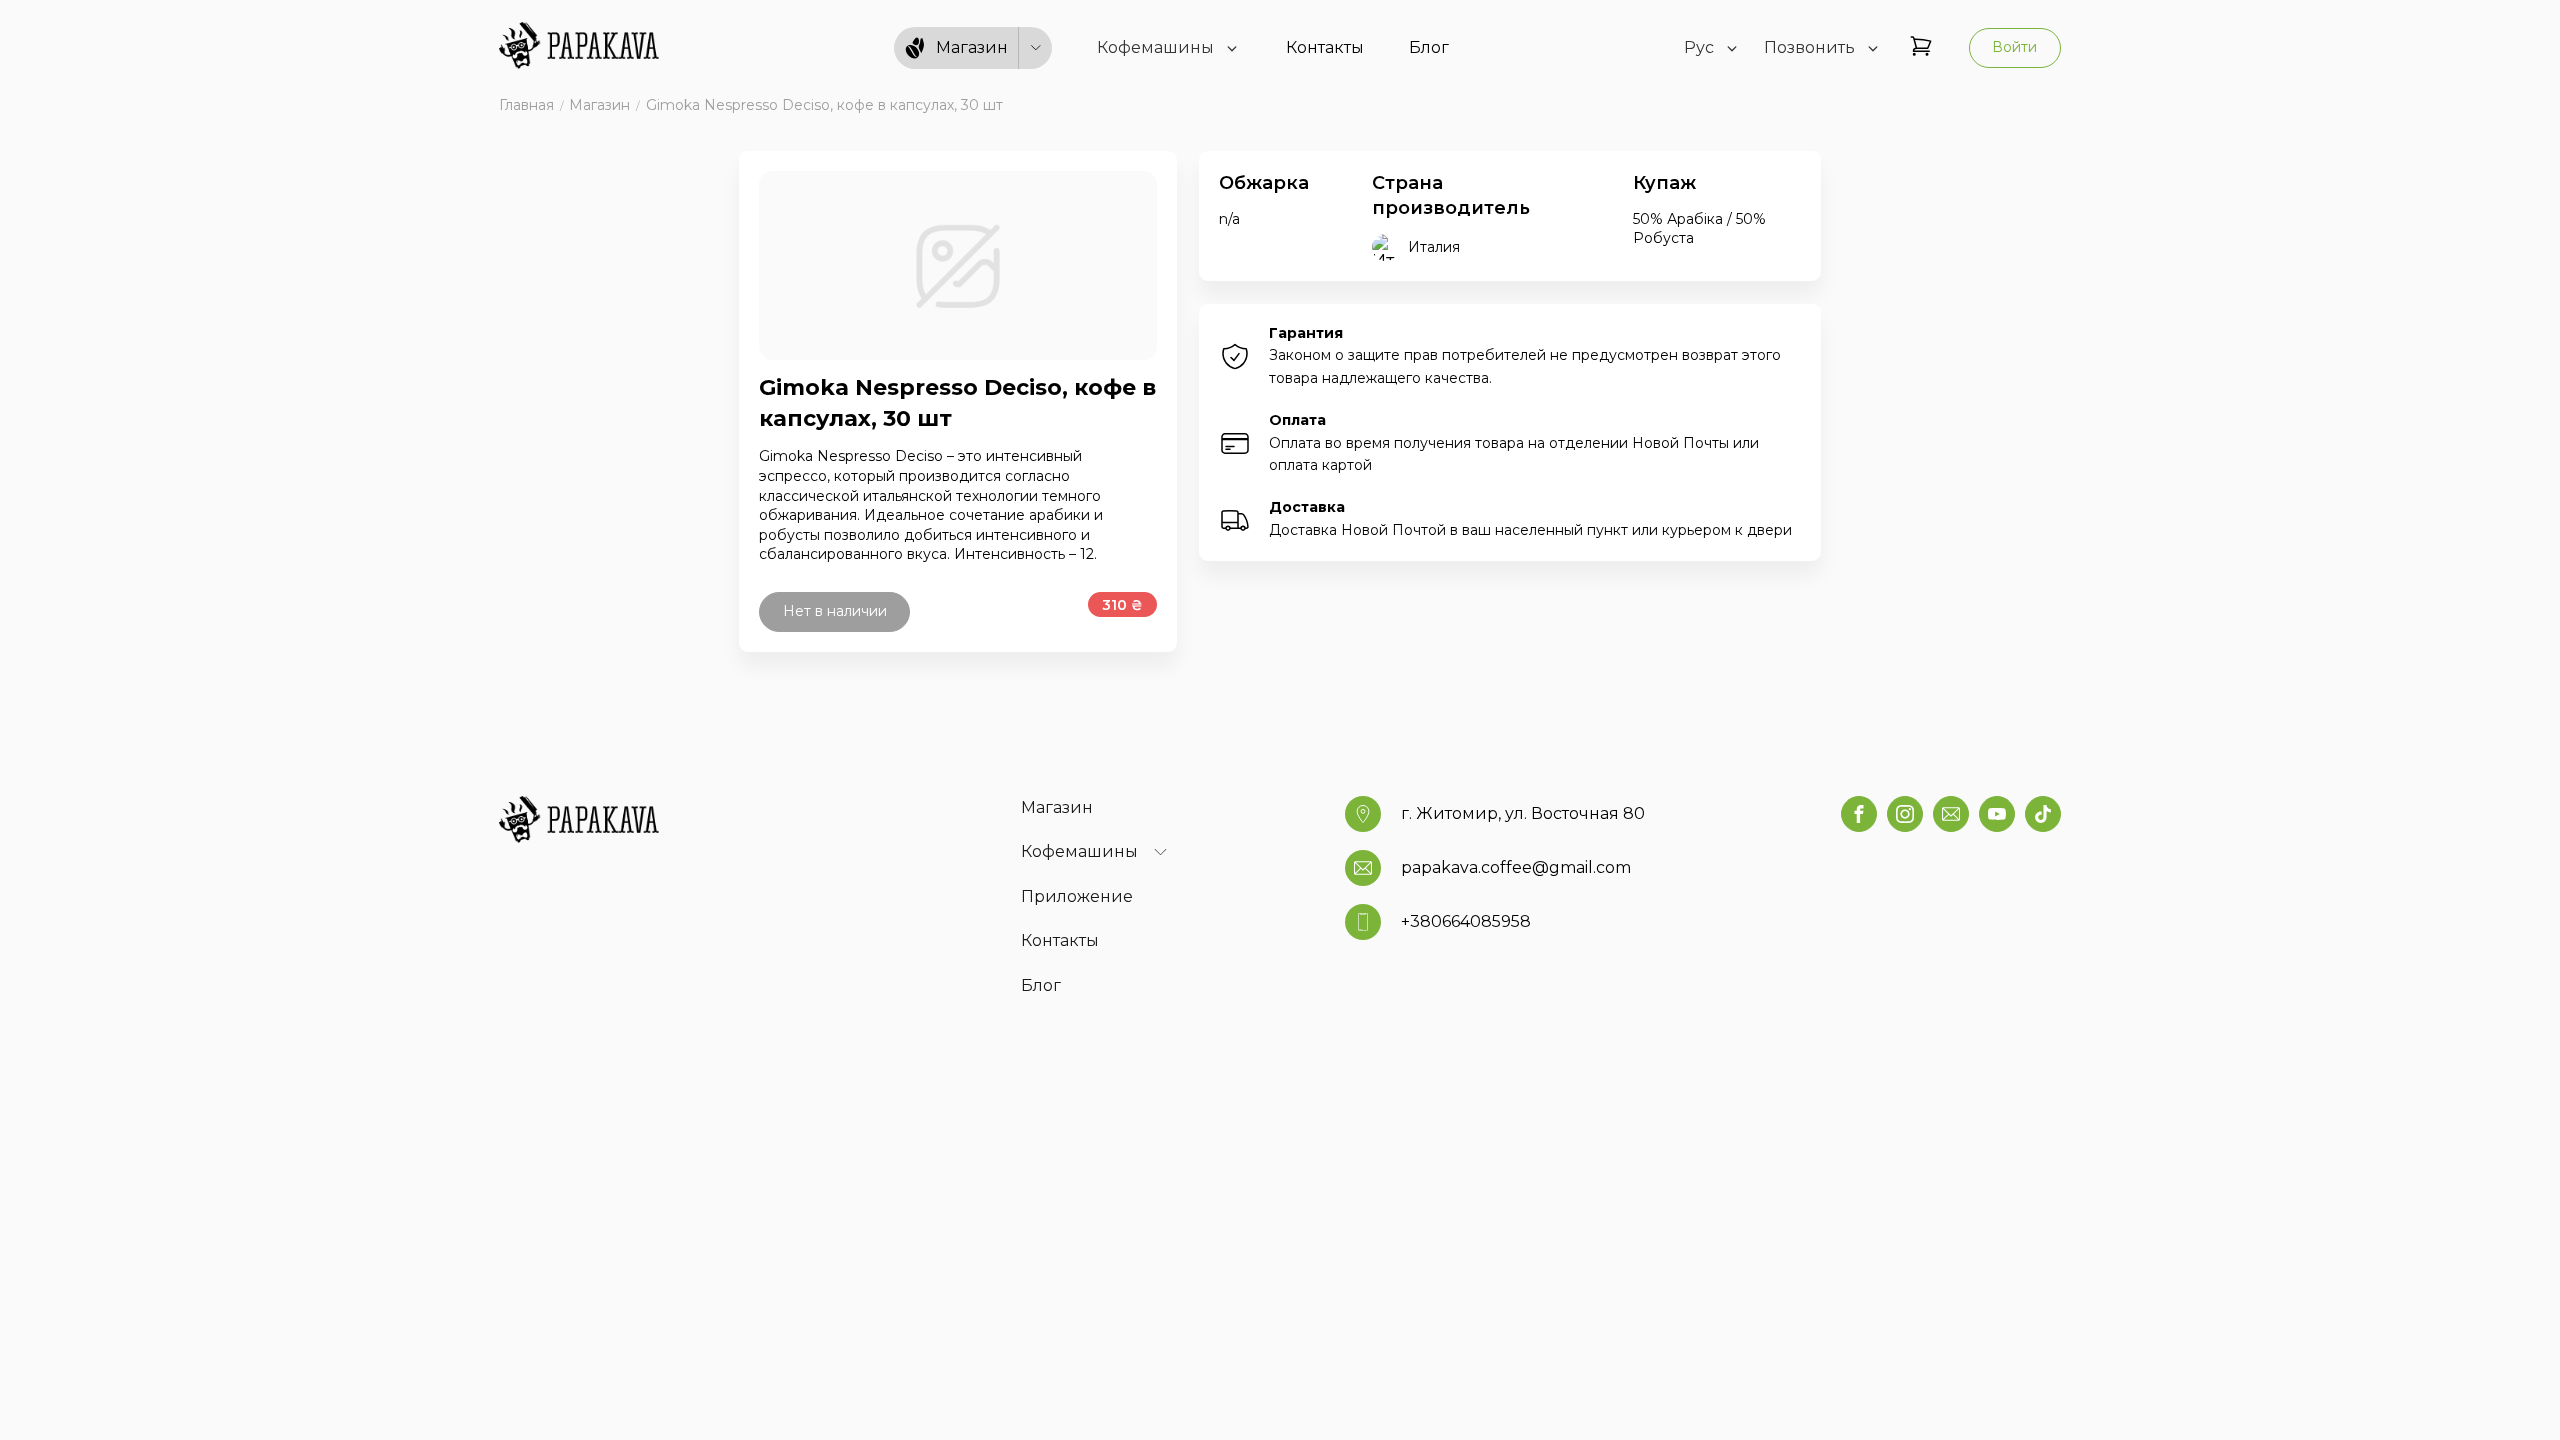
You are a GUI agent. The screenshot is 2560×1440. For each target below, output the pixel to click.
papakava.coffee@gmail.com (1516, 867)
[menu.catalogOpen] (1036, 48)
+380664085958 (1466, 921)
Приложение (1077, 896)
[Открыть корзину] (1921, 47)
